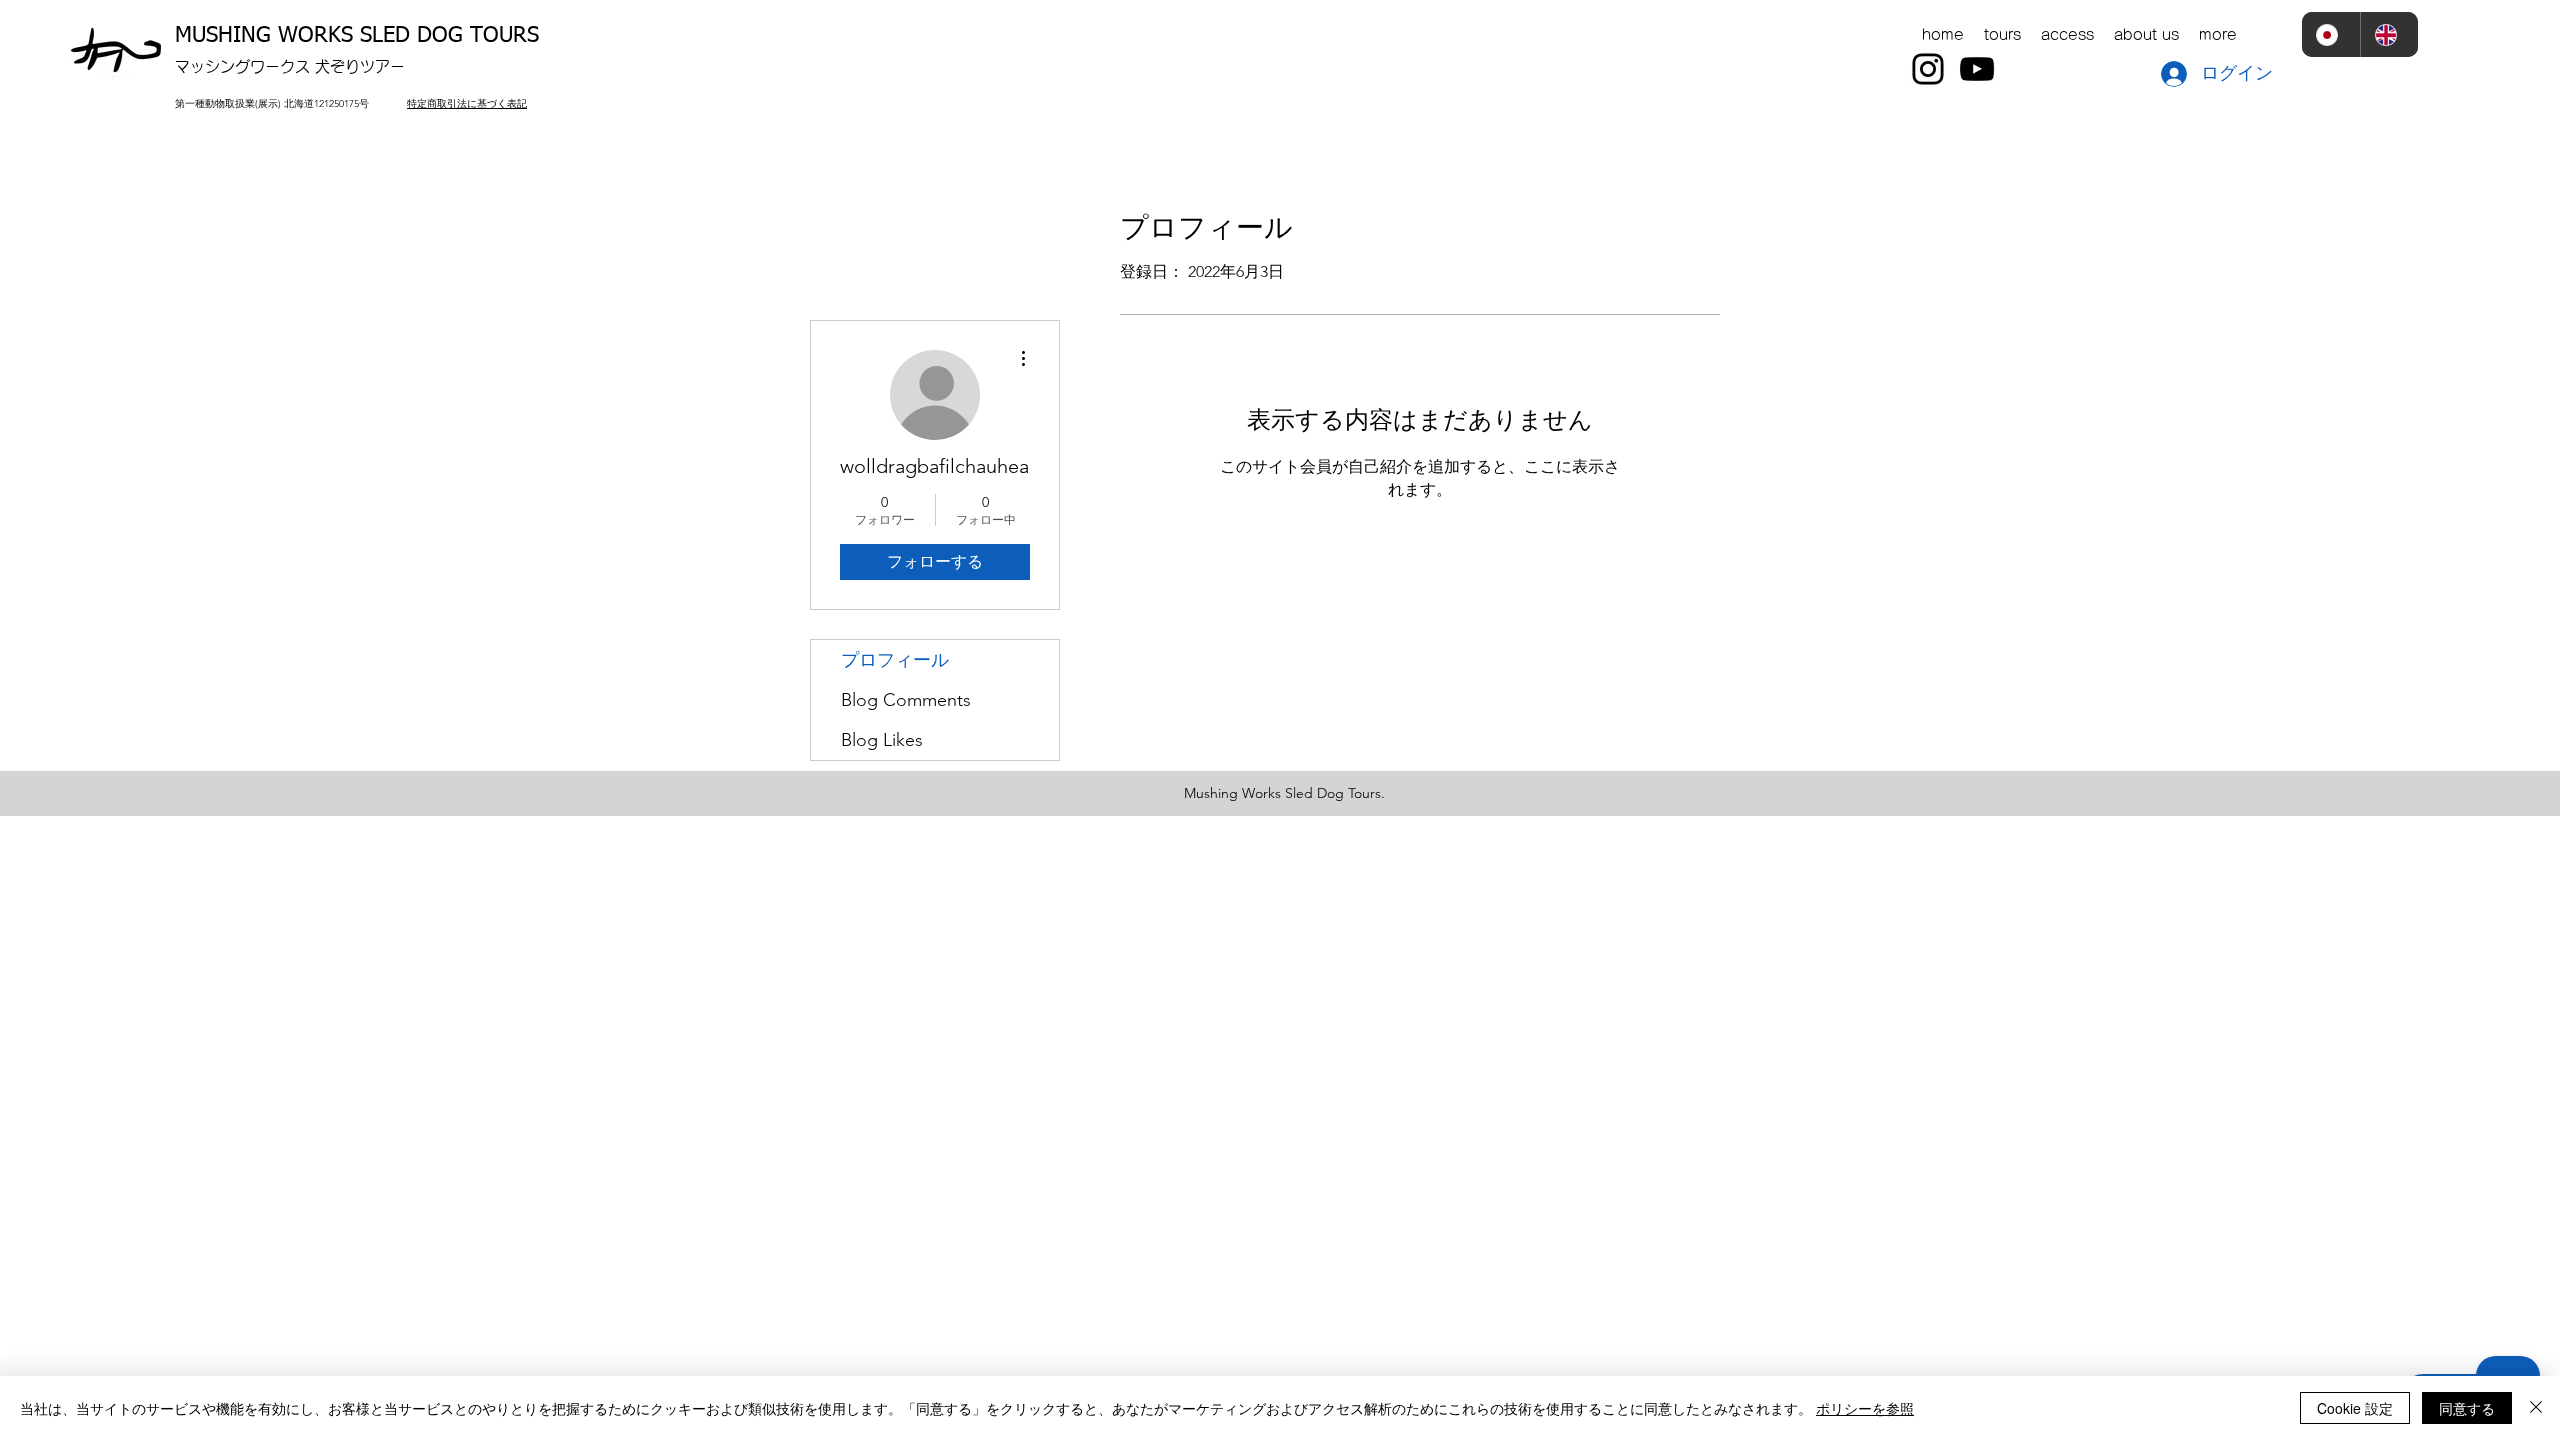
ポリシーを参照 (1865, 1408)
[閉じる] (2536, 1408)
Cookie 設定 (2355, 1408)
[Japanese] (2331, 34)
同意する (2467, 1408)
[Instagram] (1928, 69)
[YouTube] (1977, 69)
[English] (2389, 34)
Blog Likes (882, 740)
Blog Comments (906, 700)
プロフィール (895, 660)
